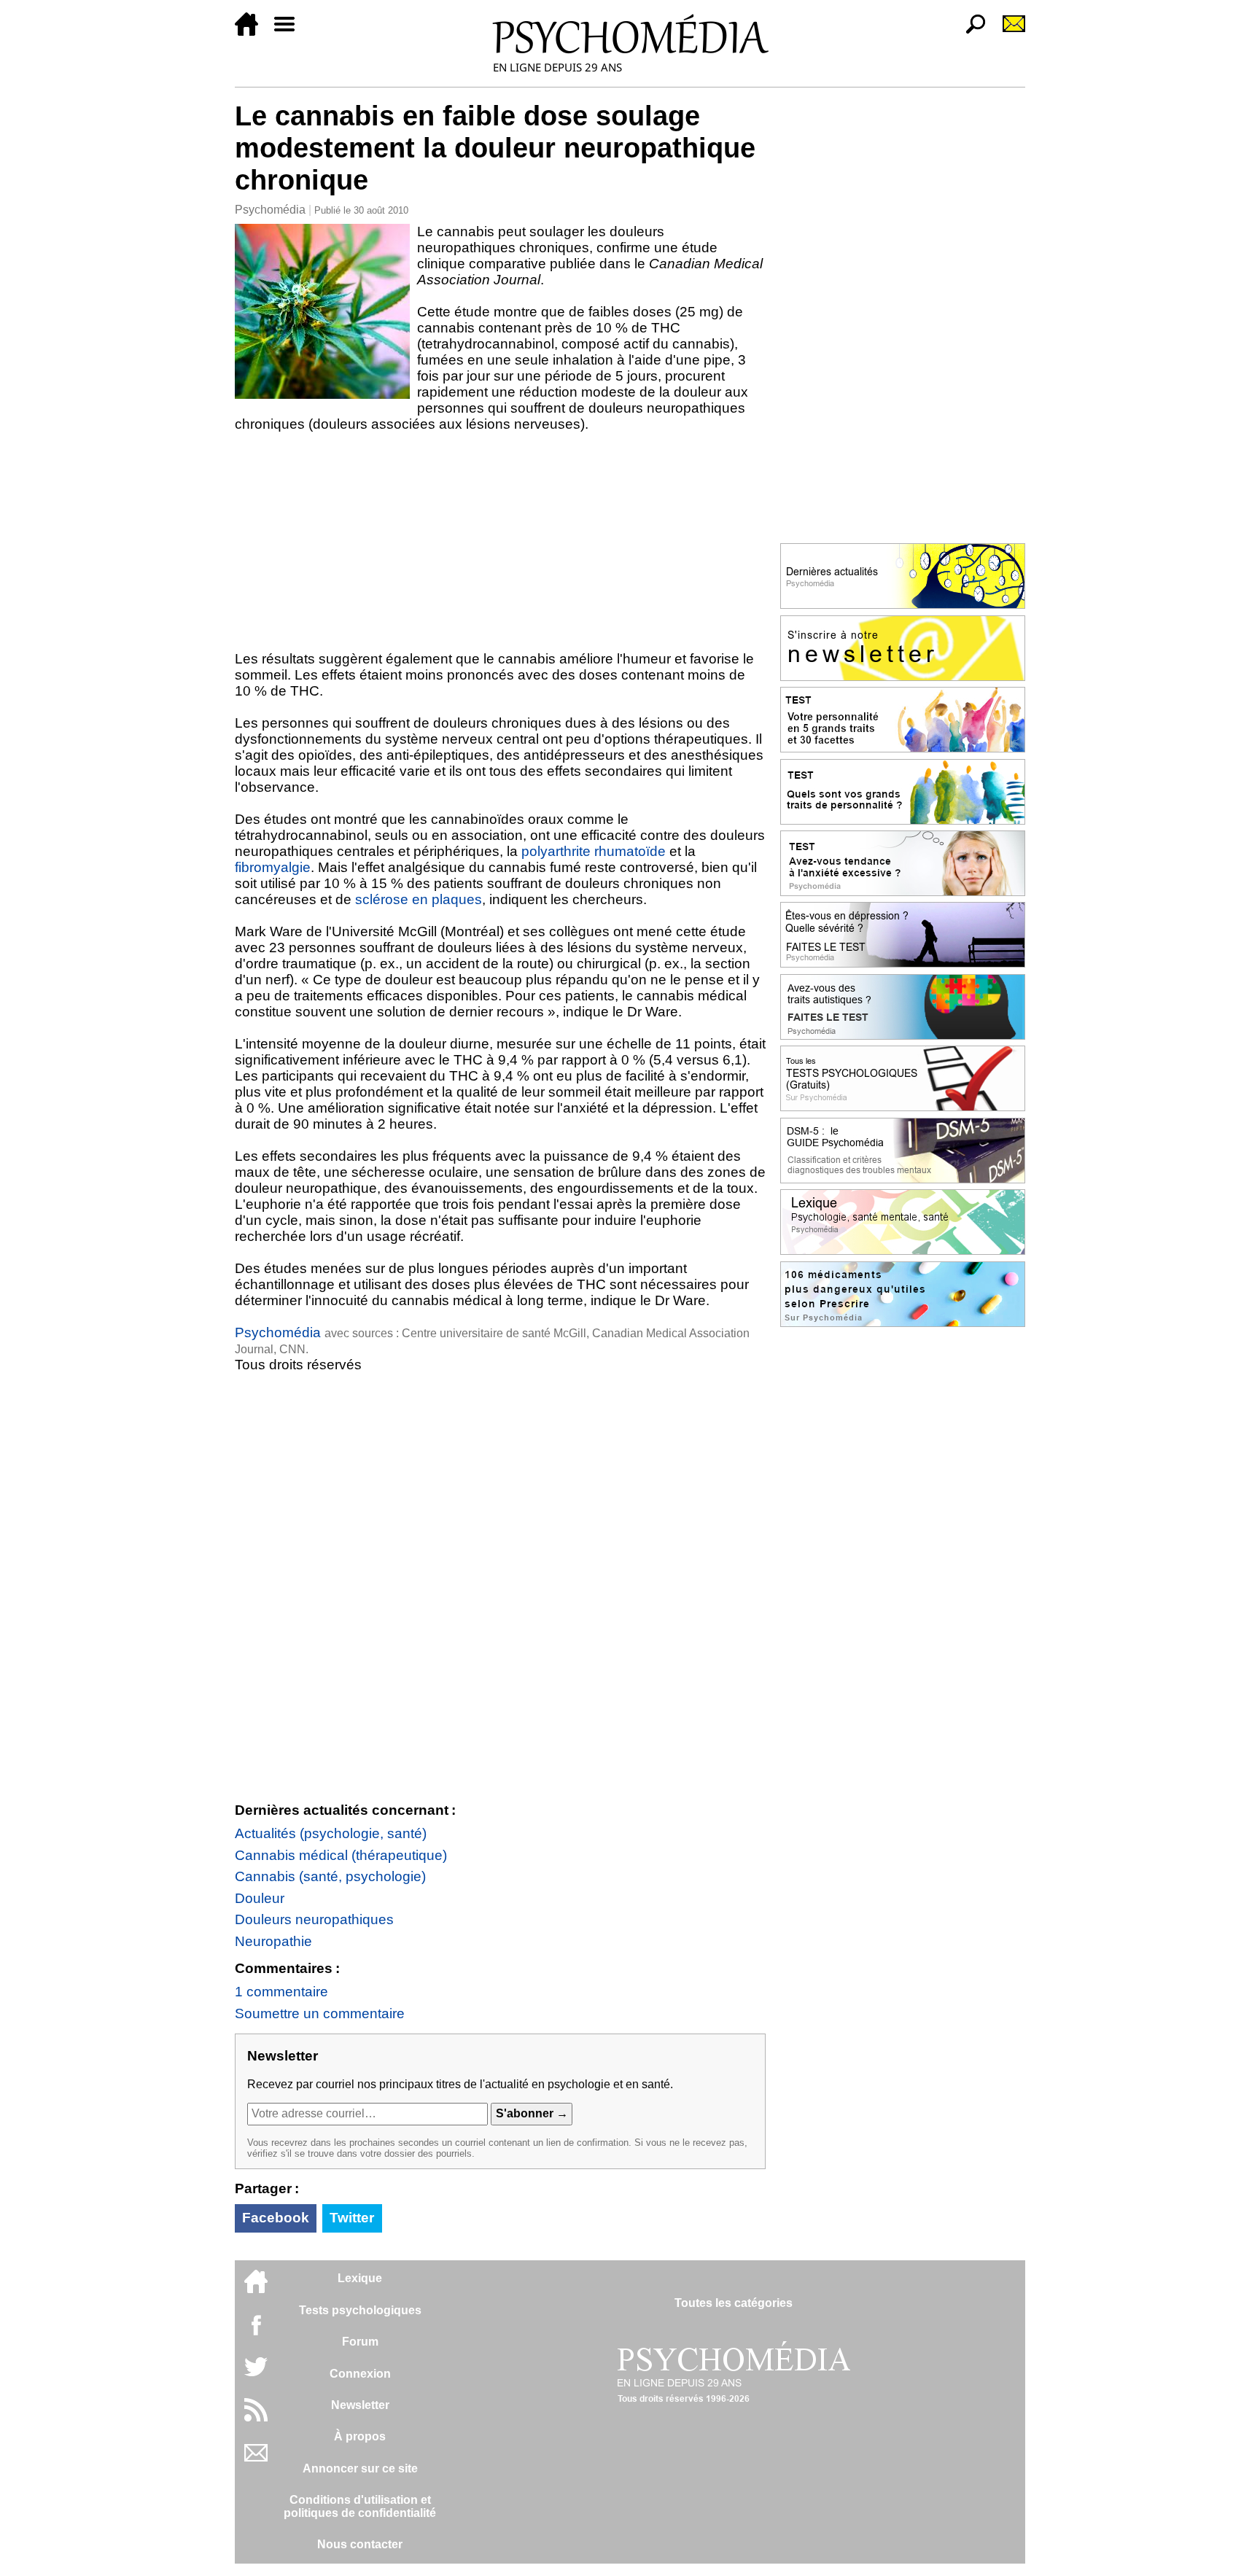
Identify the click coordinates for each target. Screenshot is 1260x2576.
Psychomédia (270, 210)
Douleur (260, 1898)
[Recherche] (970, 32)
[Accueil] (252, 32)
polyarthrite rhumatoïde (594, 851)
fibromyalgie (273, 867)
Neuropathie (273, 1941)
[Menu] (290, 32)
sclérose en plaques (419, 899)
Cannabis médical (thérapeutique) (341, 1855)
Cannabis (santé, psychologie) (330, 1876)
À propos (360, 2436)
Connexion (360, 2374)
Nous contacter (360, 2544)
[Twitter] (256, 2374)
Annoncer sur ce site (360, 2468)
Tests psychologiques (360, 2310)
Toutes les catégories (734, 2303)
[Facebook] (256, 2332)
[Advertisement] (500, 542)
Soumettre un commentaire (320, 2013)
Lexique (360, 2278)
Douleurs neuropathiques (314, 1919)
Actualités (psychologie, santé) (331, 1833)
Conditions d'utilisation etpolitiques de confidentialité (360, 2506)
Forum (360, 2342)
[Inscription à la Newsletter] (1008, 32)
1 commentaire (281, 1992)
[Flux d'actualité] (256, 2417)
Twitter (352, 2218)
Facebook (276, 2218)
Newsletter (360, 2405)
